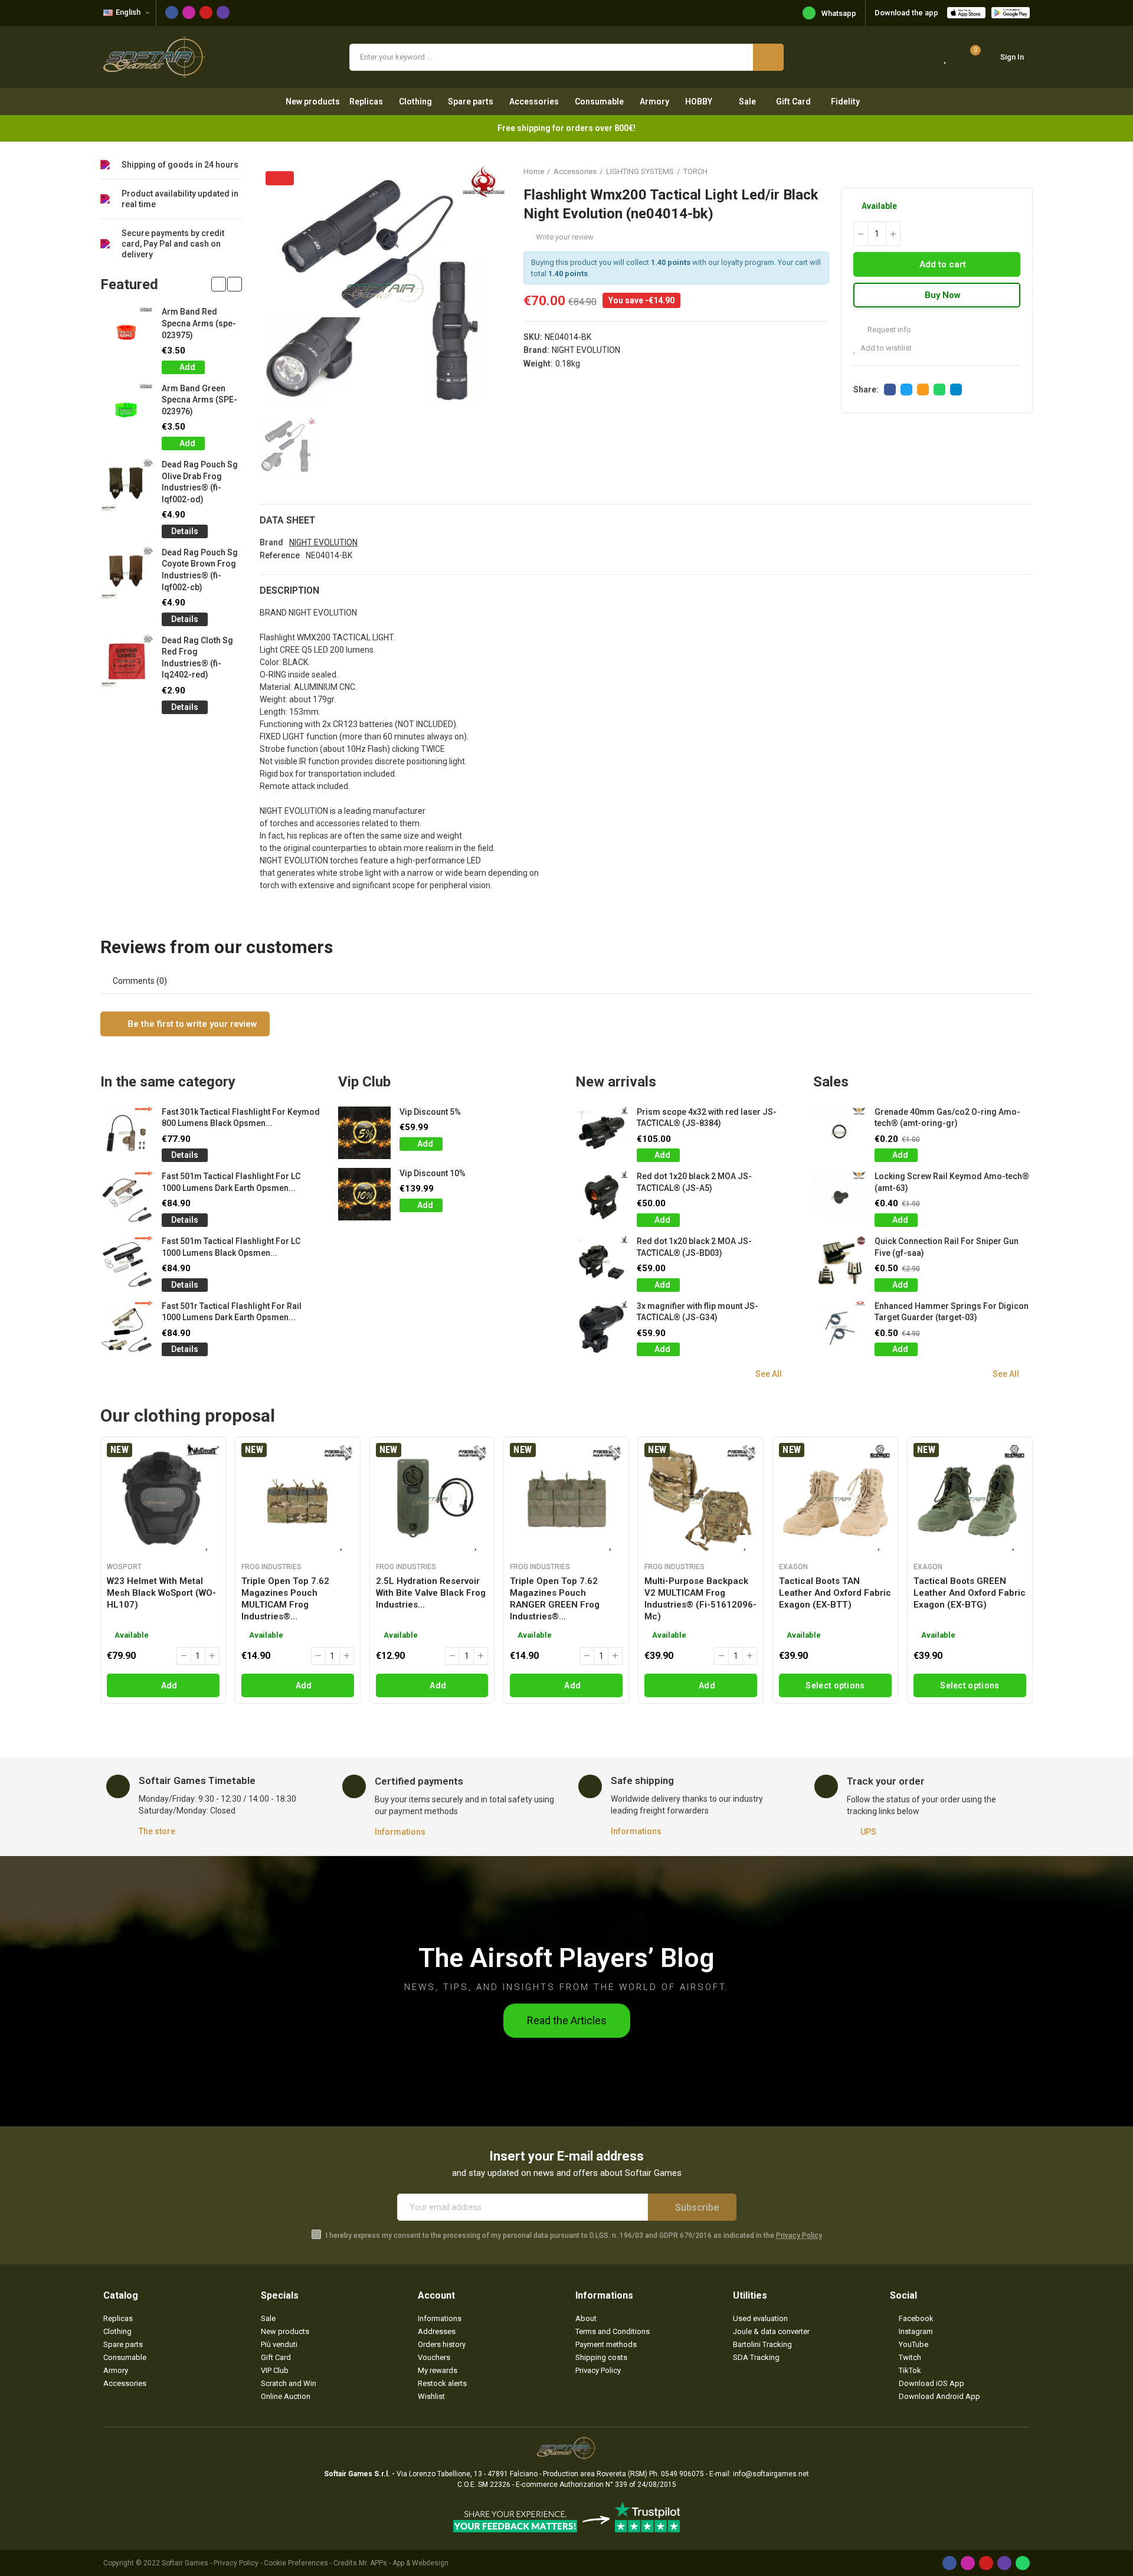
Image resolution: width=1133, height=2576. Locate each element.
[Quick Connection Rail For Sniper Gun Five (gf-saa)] (839, 1262)
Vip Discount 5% (430, 1112)
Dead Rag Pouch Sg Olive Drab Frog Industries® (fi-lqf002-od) (200, 482)
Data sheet (287, 520)
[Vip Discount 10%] (364, 1194)
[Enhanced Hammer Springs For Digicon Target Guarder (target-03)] (839, 1327)
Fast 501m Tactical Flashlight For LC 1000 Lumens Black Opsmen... (231, 1247)
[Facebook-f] (172, 12)
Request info (888, 330)
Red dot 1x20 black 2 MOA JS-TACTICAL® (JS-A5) (694, 1182)
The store (157, 1831)
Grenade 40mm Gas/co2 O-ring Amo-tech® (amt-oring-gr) (947, 1118)
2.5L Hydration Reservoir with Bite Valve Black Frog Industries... (431, 1593)
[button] (219, 284)
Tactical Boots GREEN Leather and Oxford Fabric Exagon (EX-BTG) (970, 1593)
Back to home (1009, 171)
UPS (868, 1832)
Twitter (906, 389)
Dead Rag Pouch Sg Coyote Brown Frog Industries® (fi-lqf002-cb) (200, 570)
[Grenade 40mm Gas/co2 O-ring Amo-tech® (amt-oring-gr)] (839, 1133)
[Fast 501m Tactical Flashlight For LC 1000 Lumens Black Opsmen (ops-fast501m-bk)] (127, 1262)
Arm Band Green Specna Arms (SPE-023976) (199, 400)
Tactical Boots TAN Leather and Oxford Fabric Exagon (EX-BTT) (835, 1593)
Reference (280, 555)
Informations (400, 1832)
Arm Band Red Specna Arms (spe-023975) (199, 323)
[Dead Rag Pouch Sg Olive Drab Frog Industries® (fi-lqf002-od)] (127, 485)
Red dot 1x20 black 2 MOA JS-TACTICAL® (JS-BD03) (694, 1247)
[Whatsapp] (1023, 2563)
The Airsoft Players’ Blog (566, 1958)
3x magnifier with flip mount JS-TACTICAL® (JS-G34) (698, 1312)
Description (289, 590)
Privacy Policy (799, 2235)
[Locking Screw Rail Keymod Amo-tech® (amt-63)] (839, 1197)
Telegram (956, 389)
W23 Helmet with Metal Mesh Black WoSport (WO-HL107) (161, 1593)
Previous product (994, 171)
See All (769, 1374)
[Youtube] (206, 12)
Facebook (890, 389)
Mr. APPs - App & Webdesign (404, 2563)
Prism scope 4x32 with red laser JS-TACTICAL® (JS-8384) (707, 1118)
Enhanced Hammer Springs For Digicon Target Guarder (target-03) (952, 1312)
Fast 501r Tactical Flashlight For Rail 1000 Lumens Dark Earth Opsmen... (232, 1312)
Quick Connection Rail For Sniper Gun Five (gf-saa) (947, 1247)
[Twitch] (223, 12)
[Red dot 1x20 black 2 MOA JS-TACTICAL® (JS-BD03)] (602, 1262)
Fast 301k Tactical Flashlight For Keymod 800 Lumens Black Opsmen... (241, 1118)
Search (768, 57)
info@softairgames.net (771, 2474)
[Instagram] (189, 12)
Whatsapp (839, 13)
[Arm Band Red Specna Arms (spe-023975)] (127, 333)
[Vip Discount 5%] (364, 1133)
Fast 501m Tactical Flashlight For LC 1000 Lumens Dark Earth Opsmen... (231, 1182)
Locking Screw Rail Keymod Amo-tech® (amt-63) (952, 1182)
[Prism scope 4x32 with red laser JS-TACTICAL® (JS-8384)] (602, 1133)
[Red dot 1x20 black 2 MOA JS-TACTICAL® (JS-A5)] (602, 1197)
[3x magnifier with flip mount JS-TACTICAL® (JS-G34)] (602, 1327)
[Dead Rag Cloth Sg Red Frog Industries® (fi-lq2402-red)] (127, 661)
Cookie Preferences (296, 2563)
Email (923, 389)
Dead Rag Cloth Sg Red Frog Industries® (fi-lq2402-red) (197, 658)
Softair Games (185, 2563)
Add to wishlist (886, 348)
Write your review (565, 237)
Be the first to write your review (191, 1024)
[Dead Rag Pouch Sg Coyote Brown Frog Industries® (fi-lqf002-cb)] (127, 573)
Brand (271, 542)
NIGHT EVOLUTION (586, 350)
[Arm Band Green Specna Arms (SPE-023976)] (127, 409)
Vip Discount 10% (433, 1173)
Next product (1024, 171)
